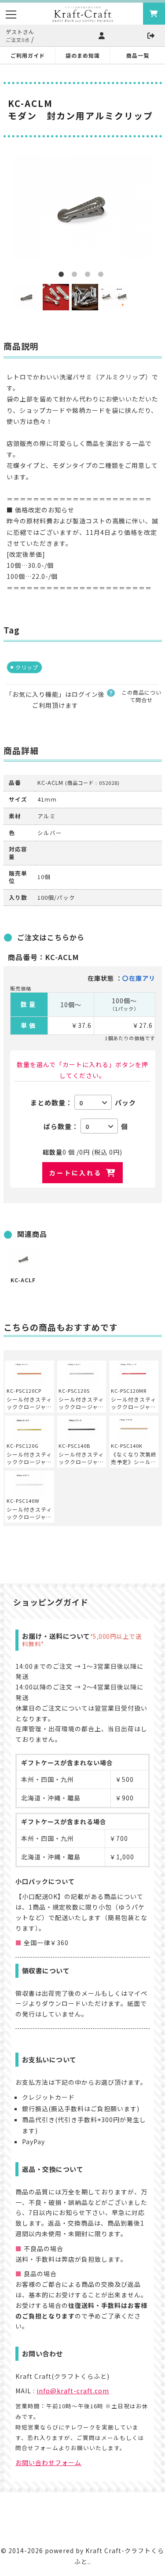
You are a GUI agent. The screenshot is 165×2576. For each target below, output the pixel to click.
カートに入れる (75, 1173)
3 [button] (89, 276)
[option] (83, 208)
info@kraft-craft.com (73, 2391)
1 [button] (63, 276)
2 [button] (76, 276)
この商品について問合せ (141, 696)
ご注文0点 (18, 40)
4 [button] (103, 276)
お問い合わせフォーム (48, 2462)
